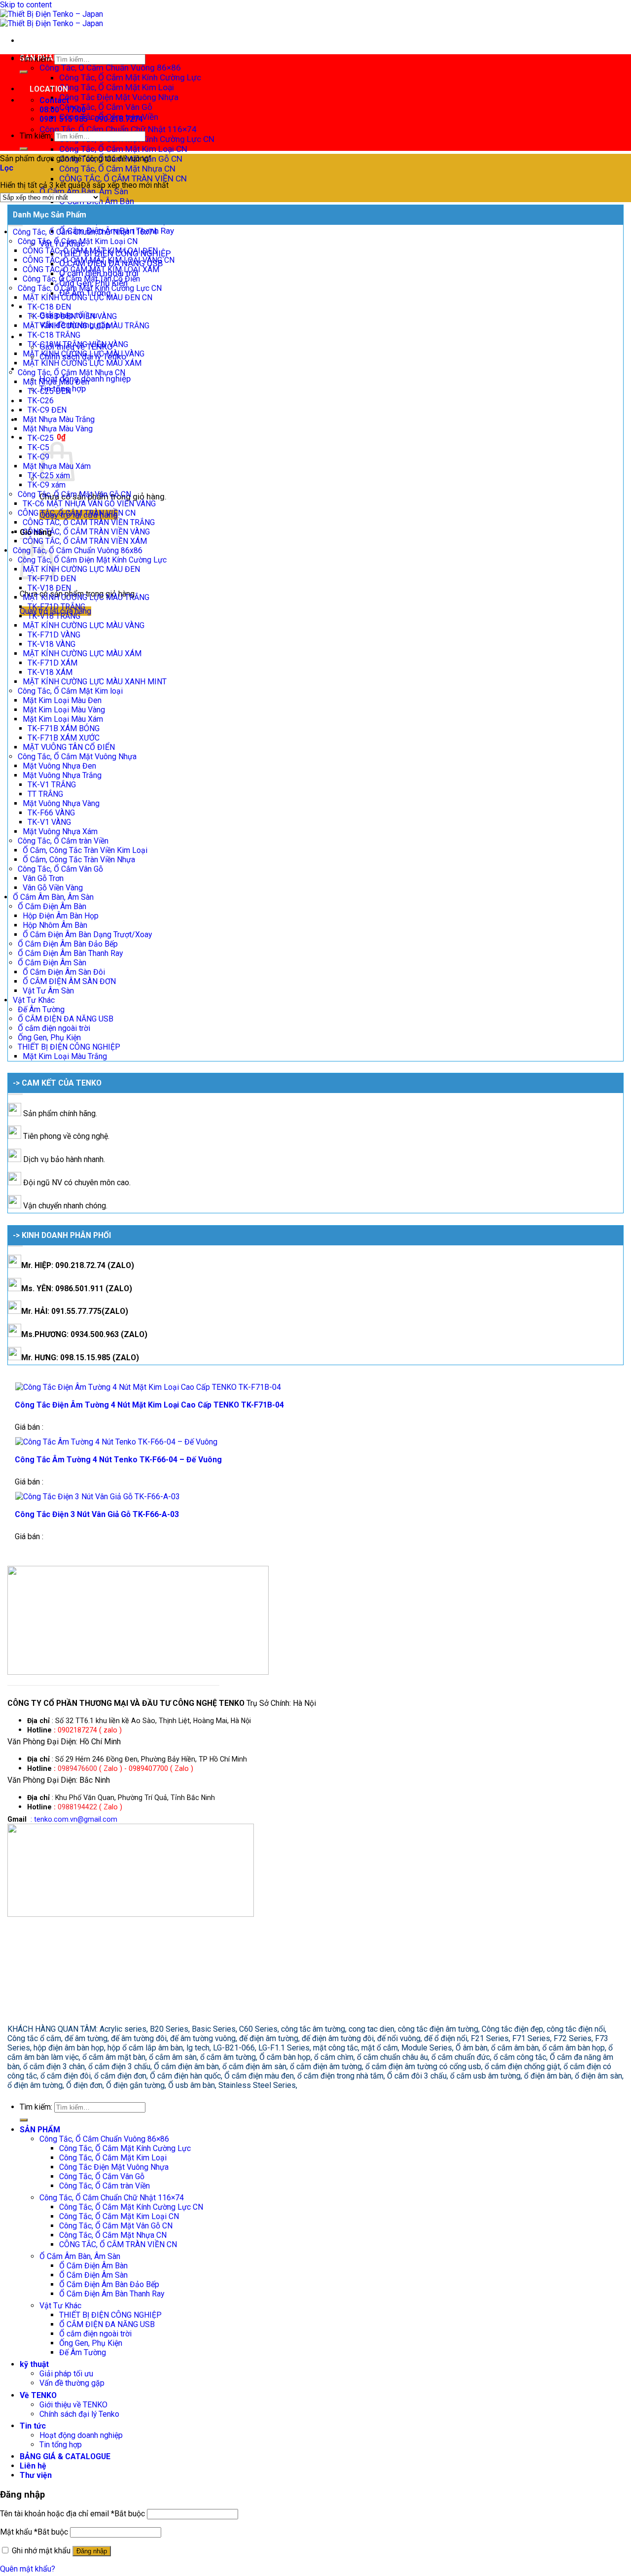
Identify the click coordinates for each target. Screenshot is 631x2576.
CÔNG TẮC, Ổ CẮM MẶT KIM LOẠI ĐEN (90, 251)
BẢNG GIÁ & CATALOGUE (65, 2456)
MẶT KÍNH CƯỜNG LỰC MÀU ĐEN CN (88, 298)
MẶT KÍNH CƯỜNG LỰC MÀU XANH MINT (95, 682)
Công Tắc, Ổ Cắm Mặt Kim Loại (117, 87)
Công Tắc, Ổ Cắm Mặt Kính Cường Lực (130, 77)
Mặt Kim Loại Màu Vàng (64, 710)
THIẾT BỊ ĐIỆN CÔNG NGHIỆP (69, 1047)
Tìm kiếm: (36, 59)
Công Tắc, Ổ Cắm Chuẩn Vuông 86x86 (78, 550)
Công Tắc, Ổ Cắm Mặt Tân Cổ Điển (81, 279)
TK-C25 (41, 438)
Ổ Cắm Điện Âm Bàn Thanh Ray (70, 953)
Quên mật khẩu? (28, 2569)
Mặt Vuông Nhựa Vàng (61, 803)
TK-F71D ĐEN (52, 579)
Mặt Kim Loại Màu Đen (62, 700)
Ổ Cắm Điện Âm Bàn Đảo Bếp (68, 944)
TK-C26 (41, 401)
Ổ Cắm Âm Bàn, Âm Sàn (84, 191)
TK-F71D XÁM (53, 663)
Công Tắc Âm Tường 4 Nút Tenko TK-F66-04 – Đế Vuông (118, 1460)
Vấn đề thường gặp (72, 2383)
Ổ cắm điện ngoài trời (54, 1028)
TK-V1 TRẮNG (52, 785)
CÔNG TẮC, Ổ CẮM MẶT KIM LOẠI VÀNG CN (99, 260)
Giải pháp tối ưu (66, 2374)
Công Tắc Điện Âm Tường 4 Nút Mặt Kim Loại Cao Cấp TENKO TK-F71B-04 (149, 1405)
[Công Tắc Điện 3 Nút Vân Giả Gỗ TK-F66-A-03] (98, 1497)
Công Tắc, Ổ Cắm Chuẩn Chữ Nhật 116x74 (85, 232)
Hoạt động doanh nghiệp (81, 2435)
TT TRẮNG (45, 794)
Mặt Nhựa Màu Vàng (58, 429)
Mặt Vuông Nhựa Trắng (62, 775)
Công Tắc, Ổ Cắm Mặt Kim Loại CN (123, 149)
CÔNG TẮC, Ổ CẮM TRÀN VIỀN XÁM (85, 541)
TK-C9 (38, 457)
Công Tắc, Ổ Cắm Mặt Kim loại (70, 691)
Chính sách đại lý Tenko (79, 2414)
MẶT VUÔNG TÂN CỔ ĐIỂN (69, 747)
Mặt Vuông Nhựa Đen (59, 766)
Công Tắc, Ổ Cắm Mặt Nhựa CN (117, 169)
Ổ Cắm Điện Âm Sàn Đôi (64, 972)
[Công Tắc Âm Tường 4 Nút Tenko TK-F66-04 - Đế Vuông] (116, 1442)
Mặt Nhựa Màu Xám (57, 466)
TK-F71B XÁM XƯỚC (64, 738)
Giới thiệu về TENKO (73, 2405)
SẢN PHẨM (40, 2130)
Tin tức (33, 2426)
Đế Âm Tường (41, 1009)
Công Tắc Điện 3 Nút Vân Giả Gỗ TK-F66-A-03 (97, 1514)
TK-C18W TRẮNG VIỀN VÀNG (78, 344)
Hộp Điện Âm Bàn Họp (61, 916)
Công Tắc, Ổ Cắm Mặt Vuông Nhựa (77, 757)
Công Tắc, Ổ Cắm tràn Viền (63, 841)
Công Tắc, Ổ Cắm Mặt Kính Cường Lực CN (90, 288)
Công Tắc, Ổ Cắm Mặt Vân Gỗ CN (74, 494)
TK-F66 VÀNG (51, 813)
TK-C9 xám (47, 485)
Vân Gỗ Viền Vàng (53, 888)
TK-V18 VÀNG (52, 644)
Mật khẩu (34, 2532)
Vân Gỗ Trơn (43, 878)
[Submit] (24, 72)
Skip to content (26, 5)
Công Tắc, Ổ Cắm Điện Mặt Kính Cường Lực (92, 560)
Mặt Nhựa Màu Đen (56, 382)
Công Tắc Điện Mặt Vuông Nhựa (119, 97)
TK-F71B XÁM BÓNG (64, 728)
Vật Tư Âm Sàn (48, 991)
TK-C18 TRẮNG (54, 335)
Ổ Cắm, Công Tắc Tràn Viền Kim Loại (85, 850)
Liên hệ (33, 2466)
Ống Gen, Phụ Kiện (49, 1038)
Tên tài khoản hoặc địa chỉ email (72, 2514)
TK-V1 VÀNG (49, 822)
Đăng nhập (92, 2551)
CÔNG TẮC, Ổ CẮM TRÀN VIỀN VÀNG (86, 532)
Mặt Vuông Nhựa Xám (60, 831)
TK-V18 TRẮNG (54, 616)
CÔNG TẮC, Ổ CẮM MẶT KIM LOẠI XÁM (91, 269)
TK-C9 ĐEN (47, 410)
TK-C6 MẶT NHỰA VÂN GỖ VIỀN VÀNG (89, 504)
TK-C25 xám (49, 476)
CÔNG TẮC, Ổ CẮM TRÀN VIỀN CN (123, 178)
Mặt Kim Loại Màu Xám (63, 719)
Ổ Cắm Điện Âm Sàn (52, 963)
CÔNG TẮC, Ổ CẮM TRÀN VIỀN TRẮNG (89, 522)
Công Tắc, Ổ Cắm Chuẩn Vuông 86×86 (110, 68)
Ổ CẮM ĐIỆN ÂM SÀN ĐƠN (69, 981)
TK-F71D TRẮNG (56, 607)
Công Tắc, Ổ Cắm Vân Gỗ (106, 107)
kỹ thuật (34, 2364)
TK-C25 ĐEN (49, 391)
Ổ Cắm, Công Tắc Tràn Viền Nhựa (79, 860)
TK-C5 (38, 447)
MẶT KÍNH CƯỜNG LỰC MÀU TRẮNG (86, 326)
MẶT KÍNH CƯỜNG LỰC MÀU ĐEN (81, 569)
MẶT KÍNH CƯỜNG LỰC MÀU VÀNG (84, 354)
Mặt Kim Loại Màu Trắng (65, 1056)
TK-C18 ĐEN (49, 307)
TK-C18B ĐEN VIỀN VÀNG (72, 316)
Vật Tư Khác (34, 1000)
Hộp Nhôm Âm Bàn (55, 925)
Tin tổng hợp (61, 2445)
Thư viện (36, 2475)
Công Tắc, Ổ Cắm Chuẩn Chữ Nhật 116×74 (118, 129)
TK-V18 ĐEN (49, 588)
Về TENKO (38, 2395)
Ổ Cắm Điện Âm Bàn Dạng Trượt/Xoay (87, 935)
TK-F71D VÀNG (54, 635)
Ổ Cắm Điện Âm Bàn (52, 906)
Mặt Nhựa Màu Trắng (59, 419)
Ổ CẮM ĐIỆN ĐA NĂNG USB (66, 1019)
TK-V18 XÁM (50, 672)
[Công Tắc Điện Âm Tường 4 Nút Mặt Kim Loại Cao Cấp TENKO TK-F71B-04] (148, 1387)
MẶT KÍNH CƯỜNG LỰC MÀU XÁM (82, 363)
